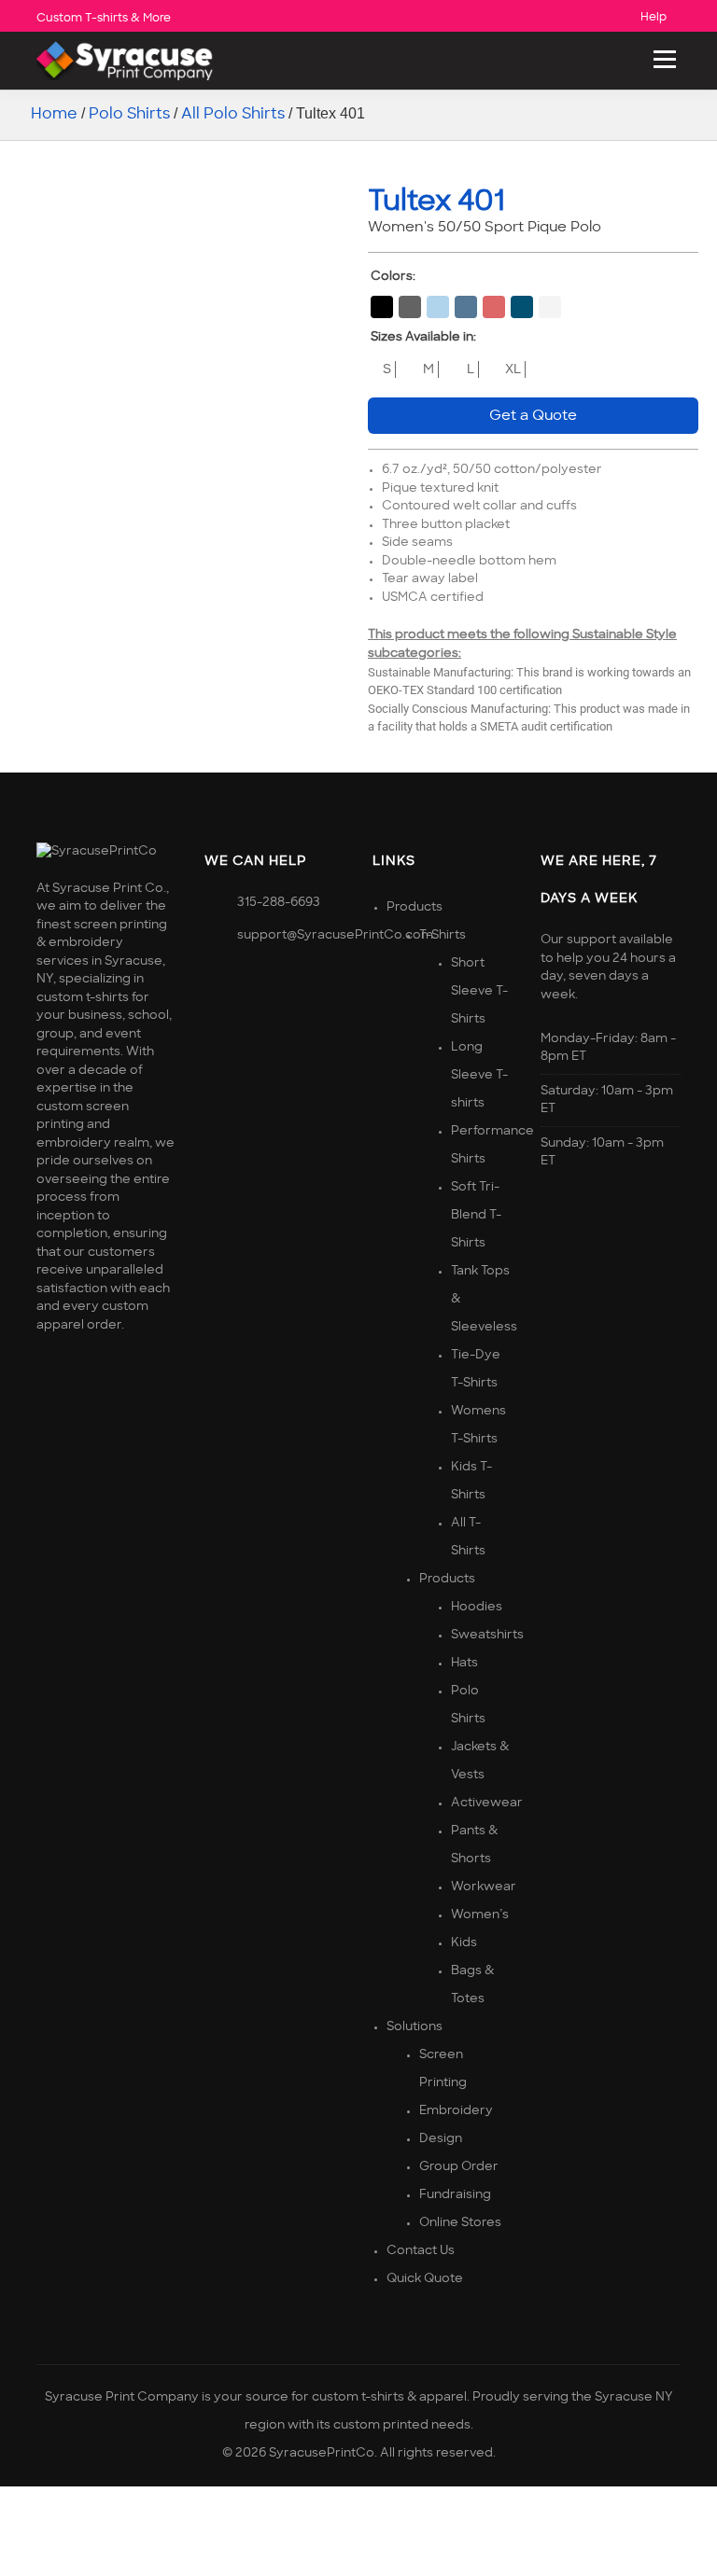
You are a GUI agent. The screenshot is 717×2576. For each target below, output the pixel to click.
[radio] (382, 307)
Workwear (484, 1887)
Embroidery (456, 2111)
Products (415, 907)
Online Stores (460, 2223)
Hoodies (477, 1607)
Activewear (487, 1803)
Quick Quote (425, 2279)
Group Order (459, 2167)
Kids (464, 1943)
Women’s (480, 1915)
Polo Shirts (129, 114)
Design (441, 2139)
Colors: (393, 277)
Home (54, 114)
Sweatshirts (487, 1635)
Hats (464, 1663)
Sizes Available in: (423, 337)
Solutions (415, 2027)
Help (654, 17)
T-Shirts (443, 935)
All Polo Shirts (233, 114)
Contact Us (421, 2251)
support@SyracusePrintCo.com (335, 935)
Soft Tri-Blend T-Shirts (476, 1215)
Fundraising (455, 2195)
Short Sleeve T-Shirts (479, 991)
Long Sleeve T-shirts (479, 1075)
